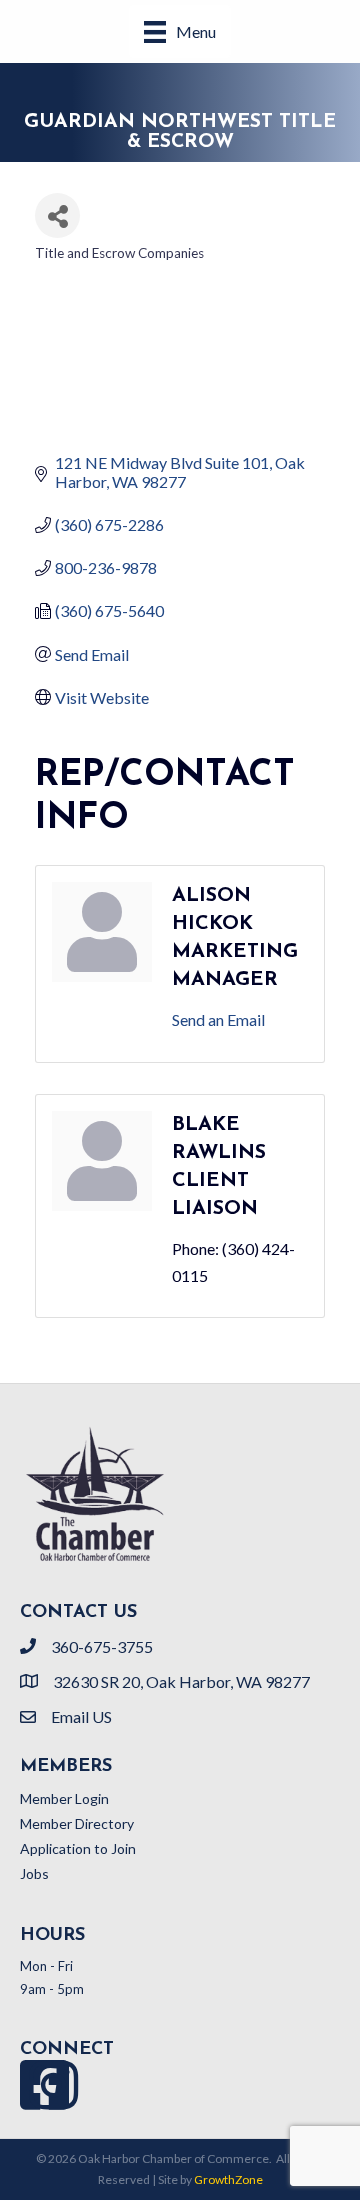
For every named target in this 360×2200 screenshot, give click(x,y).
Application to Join (78, 1848)
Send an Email (218, 1019)
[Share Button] (57, 215)
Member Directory (77, 1823)
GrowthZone (228, 2179)
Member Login (64, 1798)
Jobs (34, 1873)
